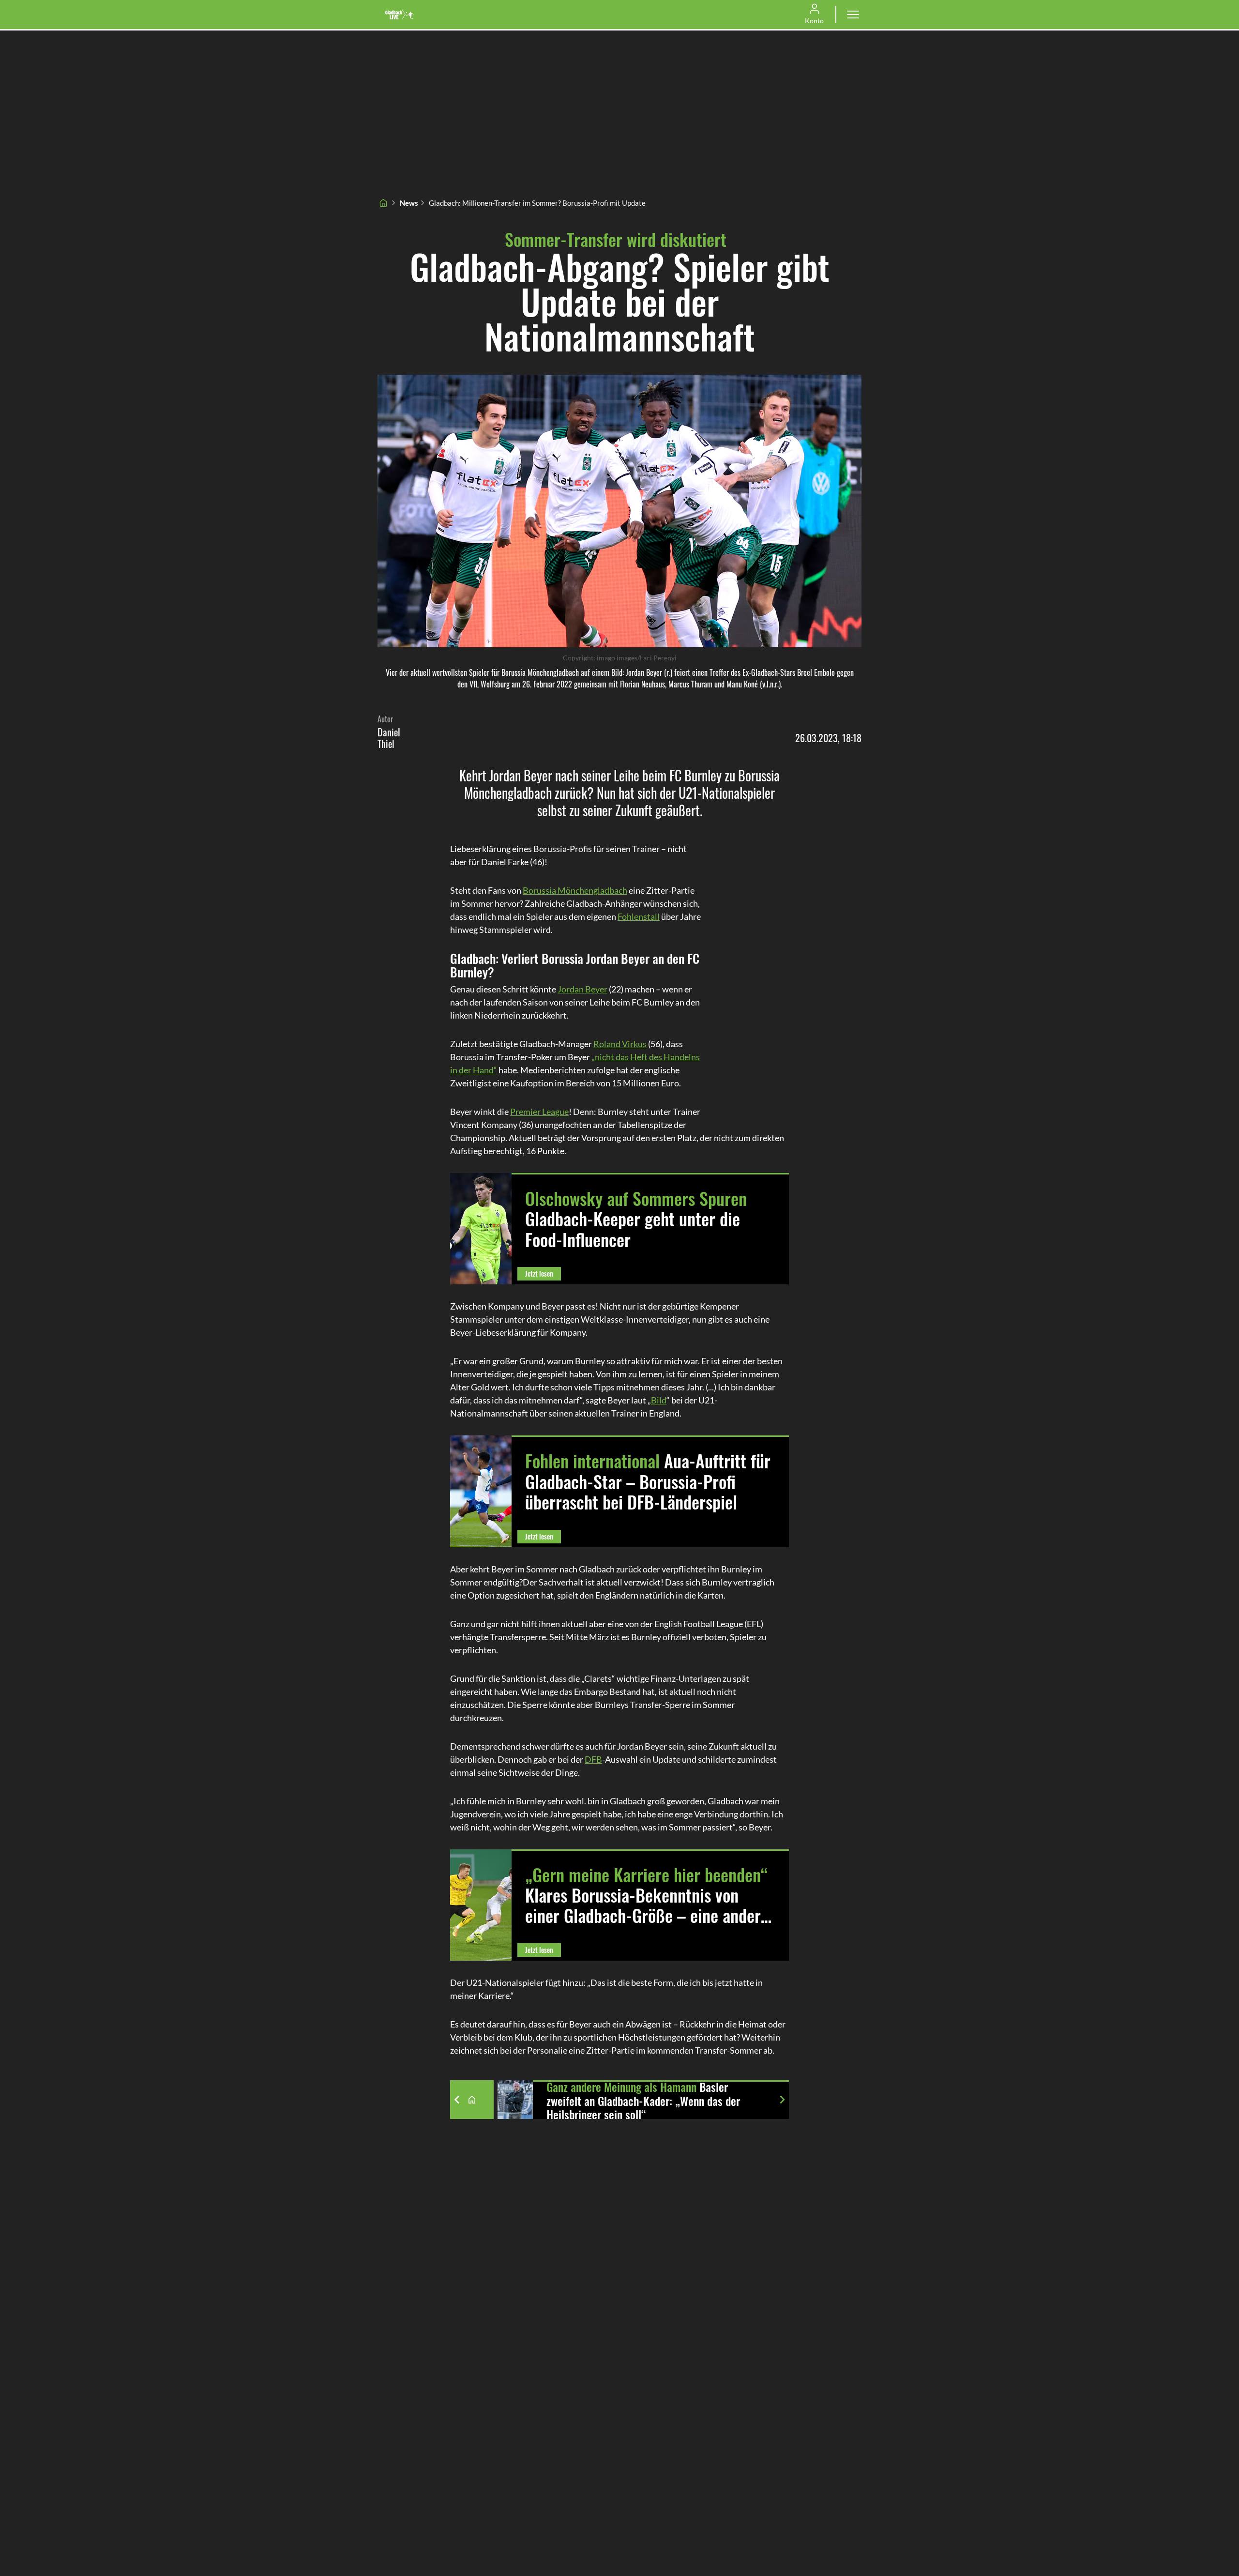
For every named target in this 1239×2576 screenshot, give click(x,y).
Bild (659, 1400)
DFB (593, 1759)
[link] (400, 15)
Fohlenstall (639, 916)
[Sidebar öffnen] (853, 15)
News (409, 203)
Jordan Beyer (582, 989)
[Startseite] (383, 203)
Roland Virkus (620, 1044)
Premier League (539, 1112)
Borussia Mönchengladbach (575, 890)
